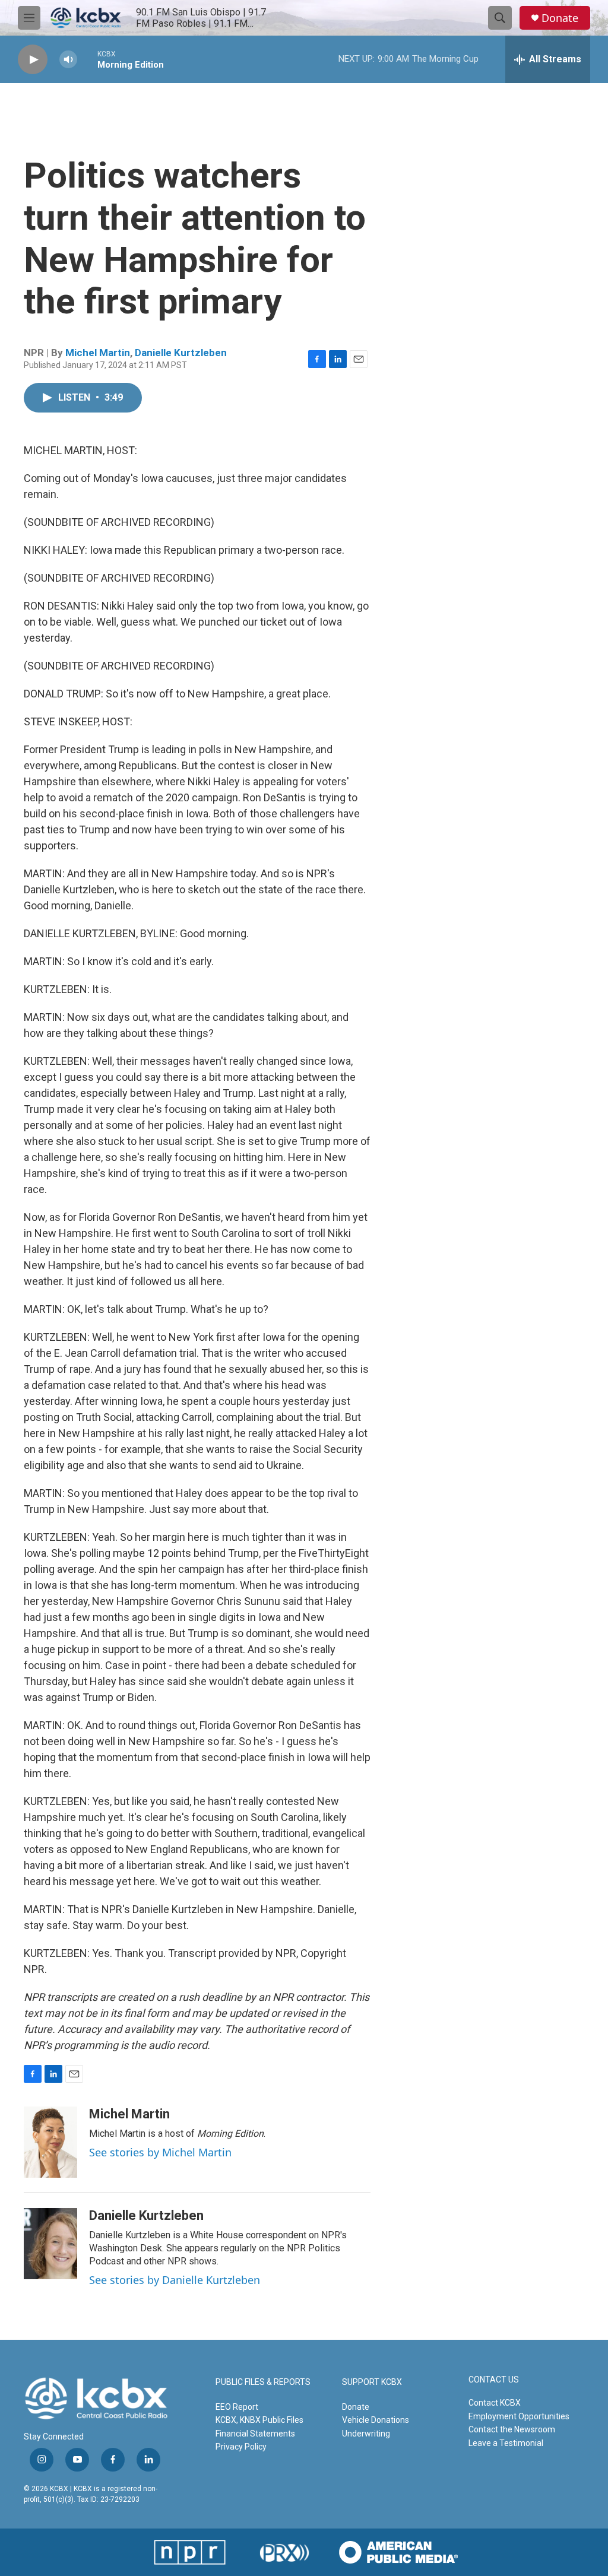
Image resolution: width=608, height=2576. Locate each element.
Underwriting (366, 2434)
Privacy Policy (241, 2447)
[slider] (87, 59)
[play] (33, 60)
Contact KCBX (495, 2403)
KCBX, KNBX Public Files (259, 2420)
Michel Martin (98, 353)
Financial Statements (255, 2434)
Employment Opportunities (519, 2416)
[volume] (68, 60)
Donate (560, 18)
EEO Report (237, 2407)
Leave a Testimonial (506, 2443)
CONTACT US (494, 2380)
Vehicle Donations (376, 2420)
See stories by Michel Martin (160, 2152)
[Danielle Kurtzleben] (50, 2244)
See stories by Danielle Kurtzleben (175, 2280)
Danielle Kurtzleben (181, 353)
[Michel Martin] (50, 2142)
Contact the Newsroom (512, 2429)
